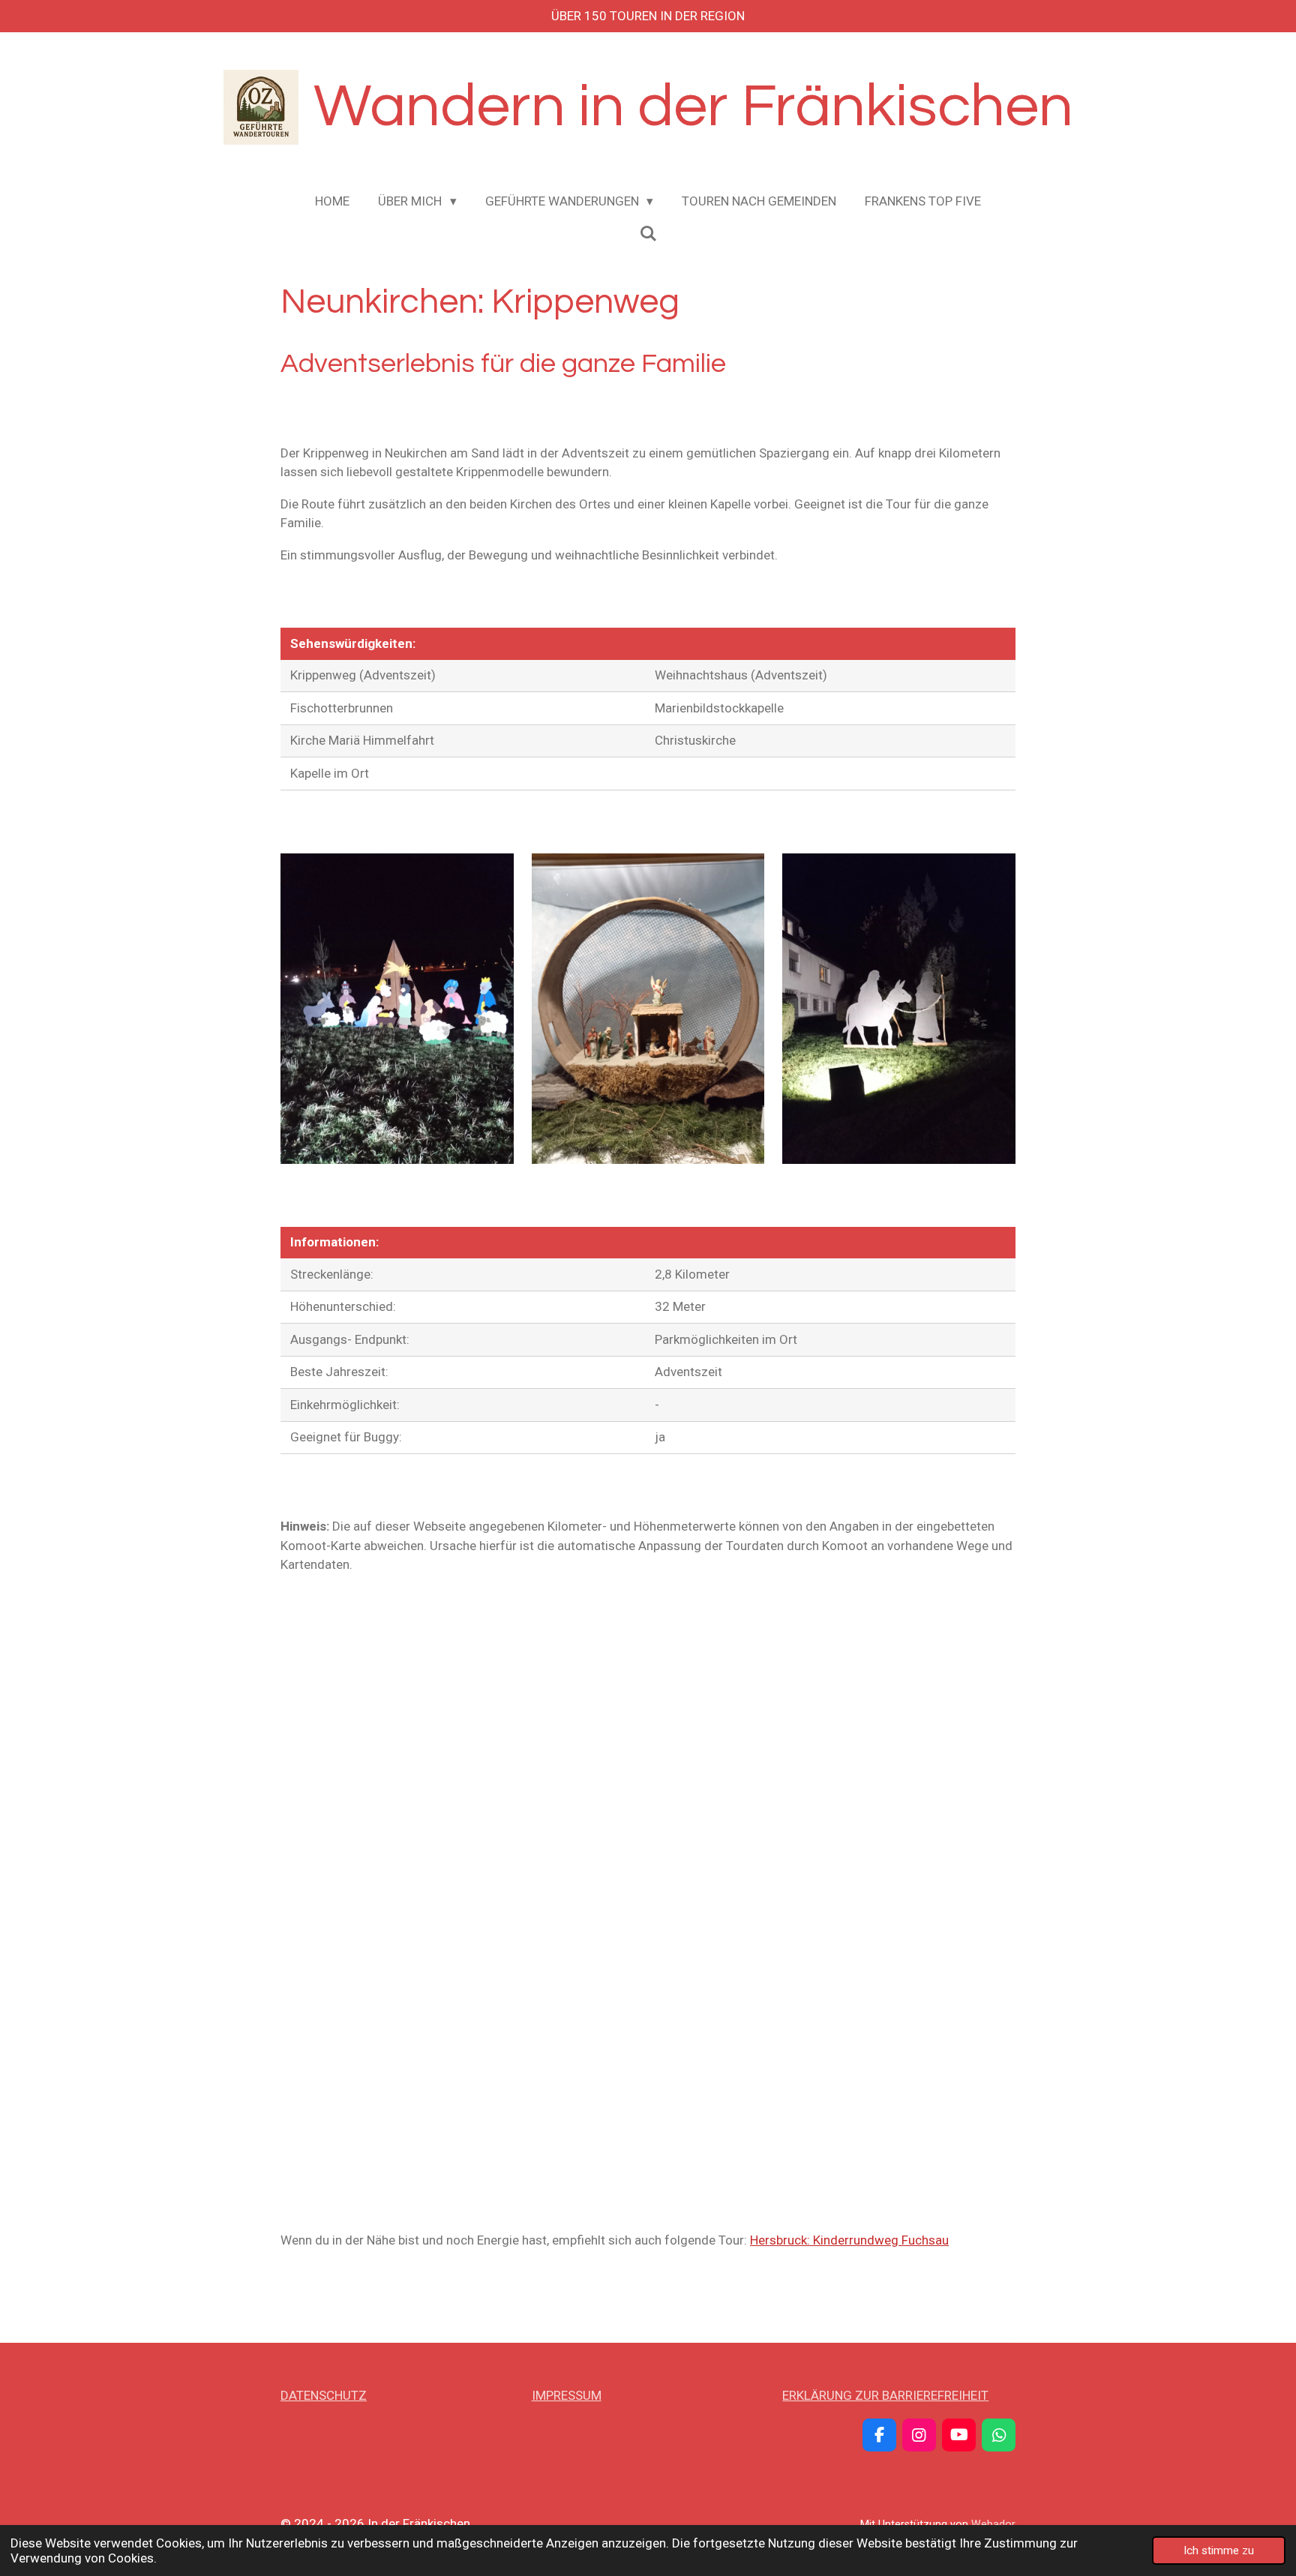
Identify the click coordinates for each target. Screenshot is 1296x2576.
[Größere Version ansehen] (397, 1009)
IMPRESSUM (567, 2395)
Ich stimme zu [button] (1219, 2551)
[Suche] (648, 234)
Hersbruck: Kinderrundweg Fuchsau (849, 2240)
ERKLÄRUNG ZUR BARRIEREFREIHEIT (885, 2395)
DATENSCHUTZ (324, 2395)
